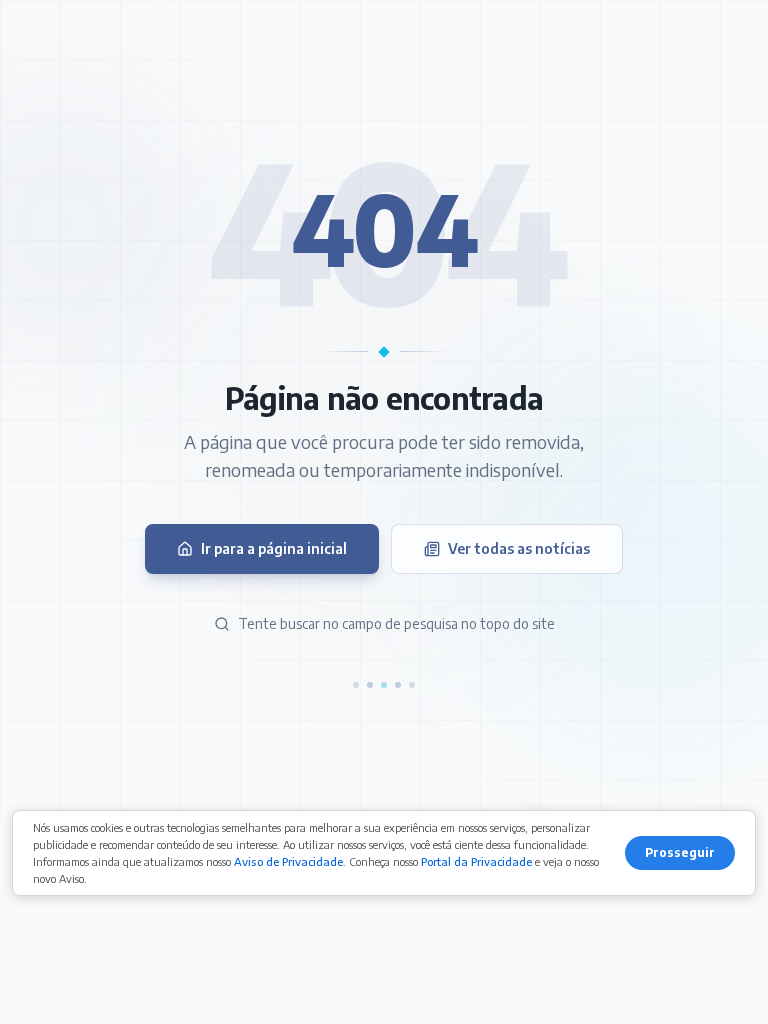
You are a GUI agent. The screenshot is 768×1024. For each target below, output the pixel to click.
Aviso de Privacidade (288, 861)
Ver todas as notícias (519, 548)
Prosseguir (680, 852)
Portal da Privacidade (476, 861)
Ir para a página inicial (274, 548)
